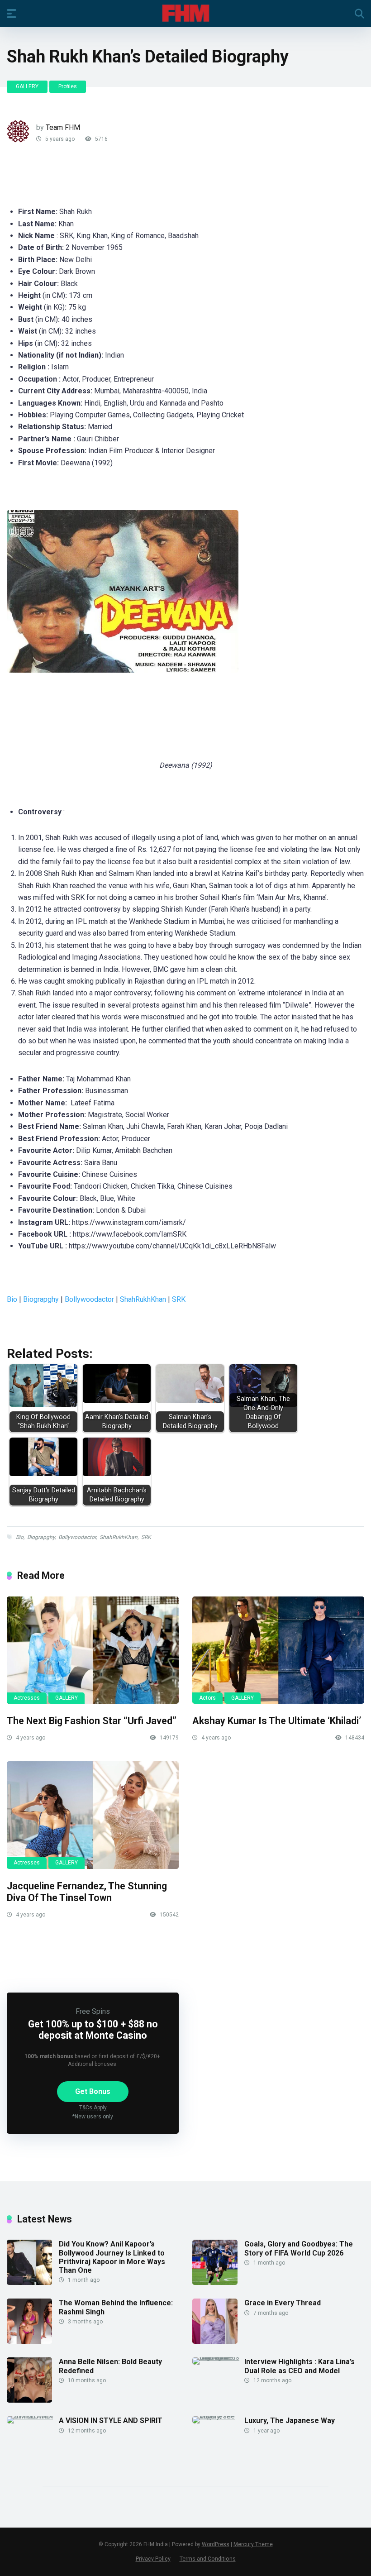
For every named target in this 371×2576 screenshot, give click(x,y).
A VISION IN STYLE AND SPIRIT (111, 2421)
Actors (207, 1698)
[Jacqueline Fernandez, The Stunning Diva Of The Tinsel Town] (93, 1815)
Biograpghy (41, 1299)
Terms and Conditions (208, 2559)
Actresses (27, 1698)
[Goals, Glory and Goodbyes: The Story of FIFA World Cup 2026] (215, 2282)
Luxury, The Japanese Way (290, 2421)
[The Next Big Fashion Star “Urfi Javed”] (93, 1650)
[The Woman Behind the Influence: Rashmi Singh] (29, 2341)
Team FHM (63, 127)
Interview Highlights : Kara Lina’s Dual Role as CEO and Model (300, 2366)
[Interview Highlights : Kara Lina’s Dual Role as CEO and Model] (218, 2357)
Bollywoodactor (89, 1299)
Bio (12, 1299)
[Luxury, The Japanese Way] (218, 2416)
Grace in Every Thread (283, 2303)
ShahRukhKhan (143, 1299)
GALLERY (27, 86)
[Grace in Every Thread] (215, 2341)
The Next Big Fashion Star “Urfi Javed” (92, 1721)
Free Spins (93, 2011)
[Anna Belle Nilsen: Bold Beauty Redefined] (29, 2400)
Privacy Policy (153, 2559)
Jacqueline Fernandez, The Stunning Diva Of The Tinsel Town (87, 1892)
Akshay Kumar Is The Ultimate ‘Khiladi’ (277, 1721)
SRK (179, 1299)
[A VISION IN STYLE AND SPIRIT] (33, 2416)
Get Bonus (93, 2091)
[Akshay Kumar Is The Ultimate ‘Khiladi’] (278, 1650)
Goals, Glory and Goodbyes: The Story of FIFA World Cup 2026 (299, 2248)
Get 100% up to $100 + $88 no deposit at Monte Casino (93, 2030)
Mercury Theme (253, 2544)
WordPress (216, 2544)
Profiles (68, 86)
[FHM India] (186, 13)
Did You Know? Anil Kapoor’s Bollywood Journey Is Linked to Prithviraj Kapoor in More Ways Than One (112, 2257)
